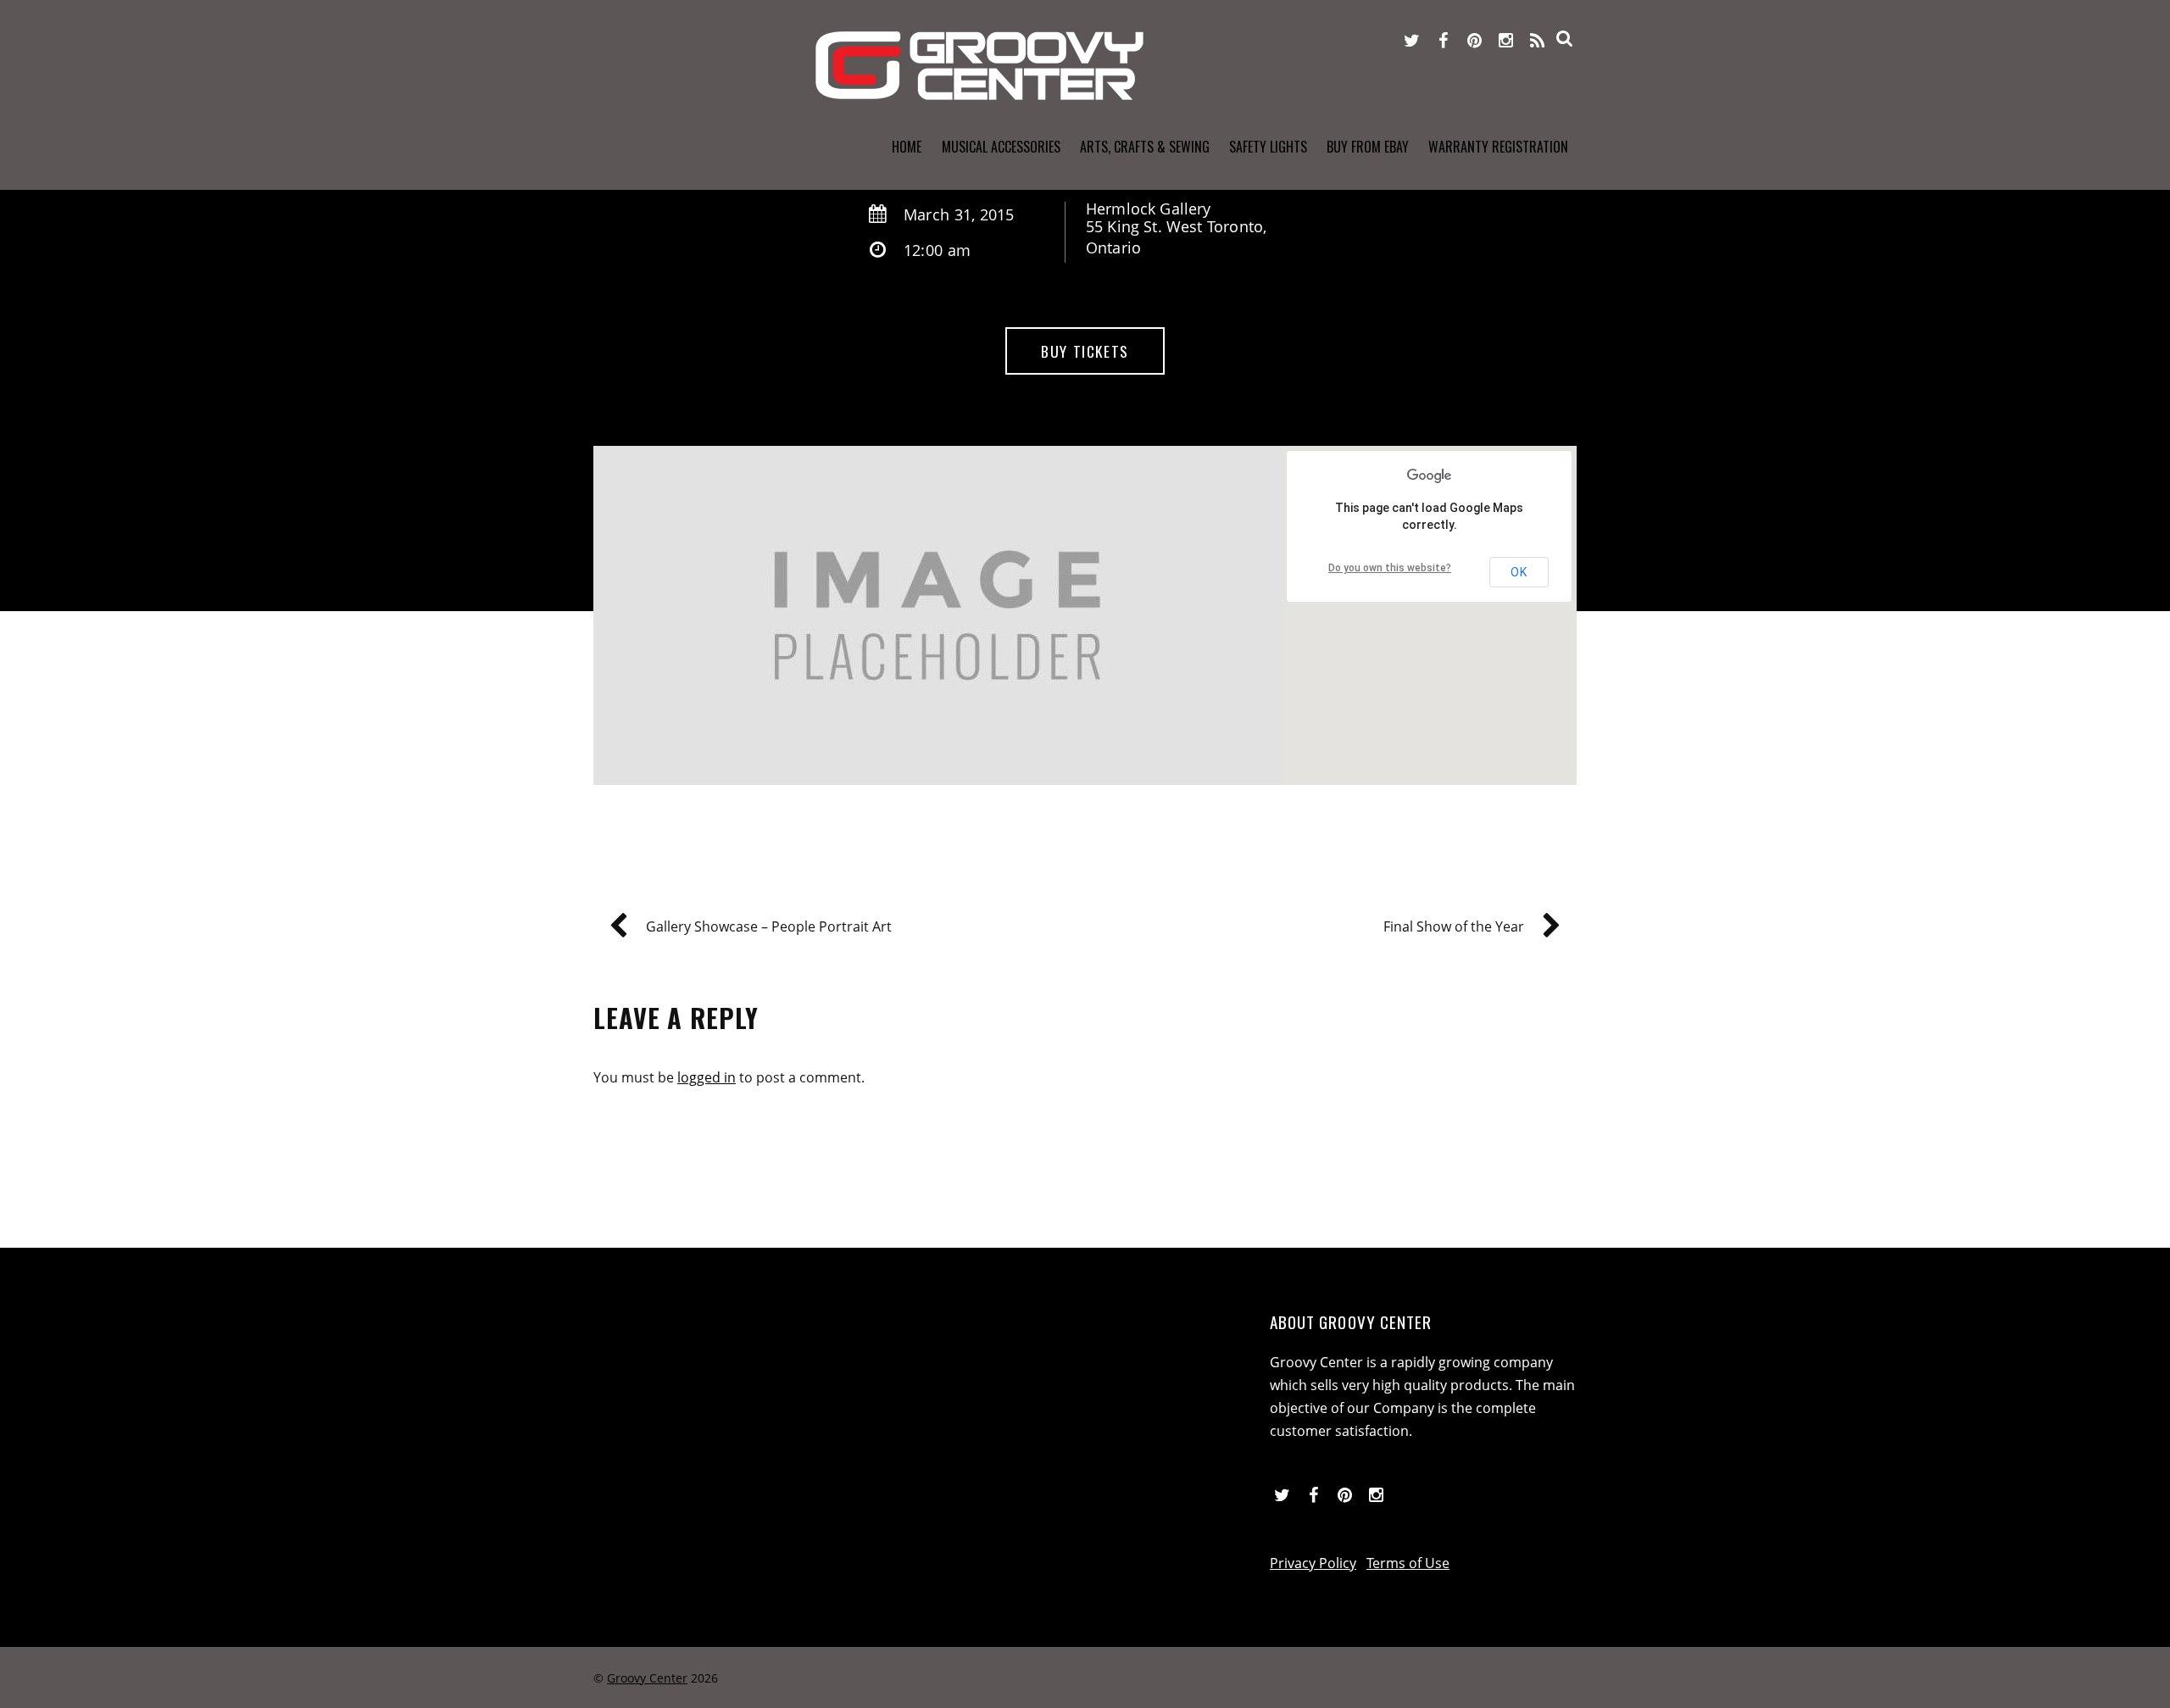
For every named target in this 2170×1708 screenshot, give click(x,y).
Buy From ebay (1368, 147)
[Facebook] (1444, 39)
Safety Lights (1268, 147)
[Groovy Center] (979, 92)
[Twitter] (1412, 39)
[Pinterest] (1475, 39)
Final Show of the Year (1454, 926)
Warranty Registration (1498, 147)
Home (907, 147)
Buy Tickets (1085, 351)
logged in (707, 1077)
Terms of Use (1408, 1563)
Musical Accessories (1001, 147)
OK (1519, 572)
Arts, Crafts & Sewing (1145, 147)
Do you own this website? (1390, 568)
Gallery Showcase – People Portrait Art (769, 926)
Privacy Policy (1313, 1563)
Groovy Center (647, 1678)
